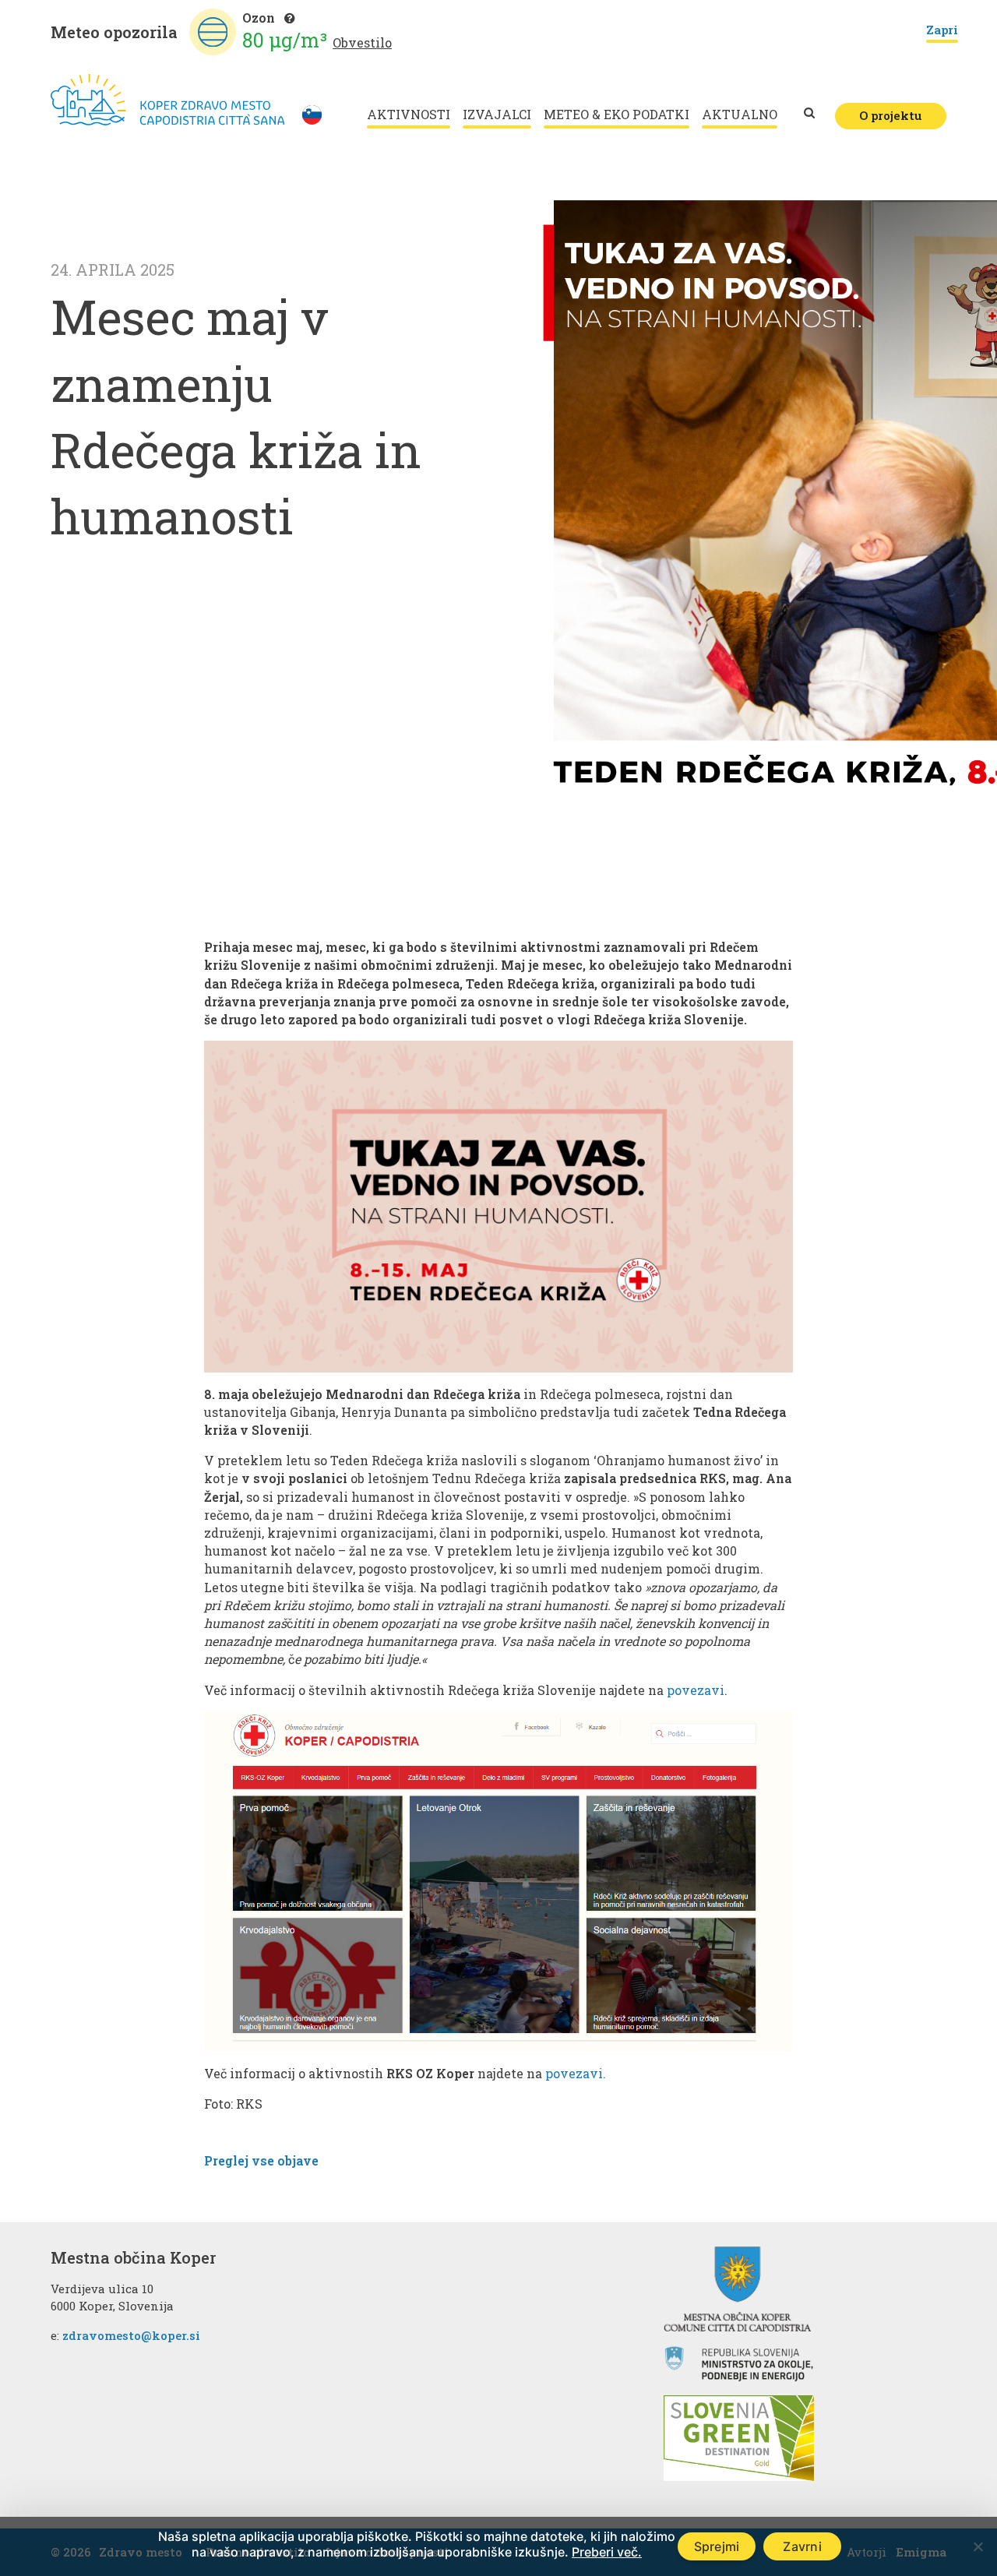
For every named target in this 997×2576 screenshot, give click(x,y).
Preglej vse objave (261, 2160)
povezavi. (576, 2073)
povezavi (696, 1690)
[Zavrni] (978, 2546)
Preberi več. (607, 2552)
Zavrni (802, 2546)
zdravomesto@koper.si (131, 2335)
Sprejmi (717, 2546)
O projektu (891, 115)
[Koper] (167, 100)
